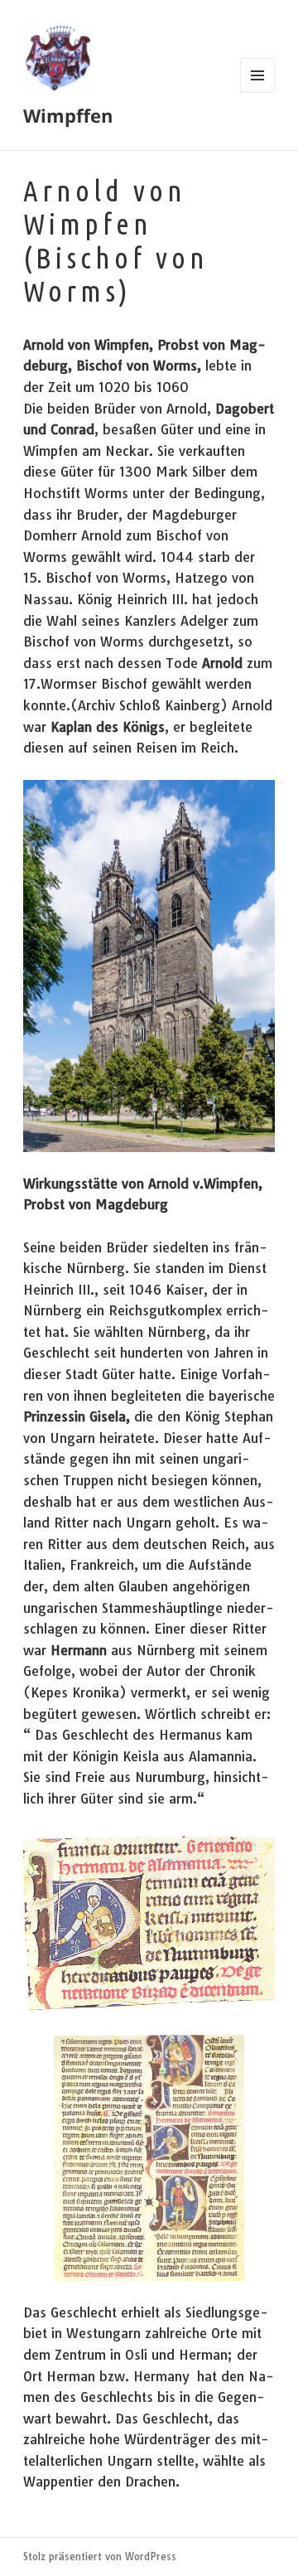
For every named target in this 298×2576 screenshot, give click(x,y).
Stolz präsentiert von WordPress (100, 2557)
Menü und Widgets (258, 92)
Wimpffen (68, 115)
